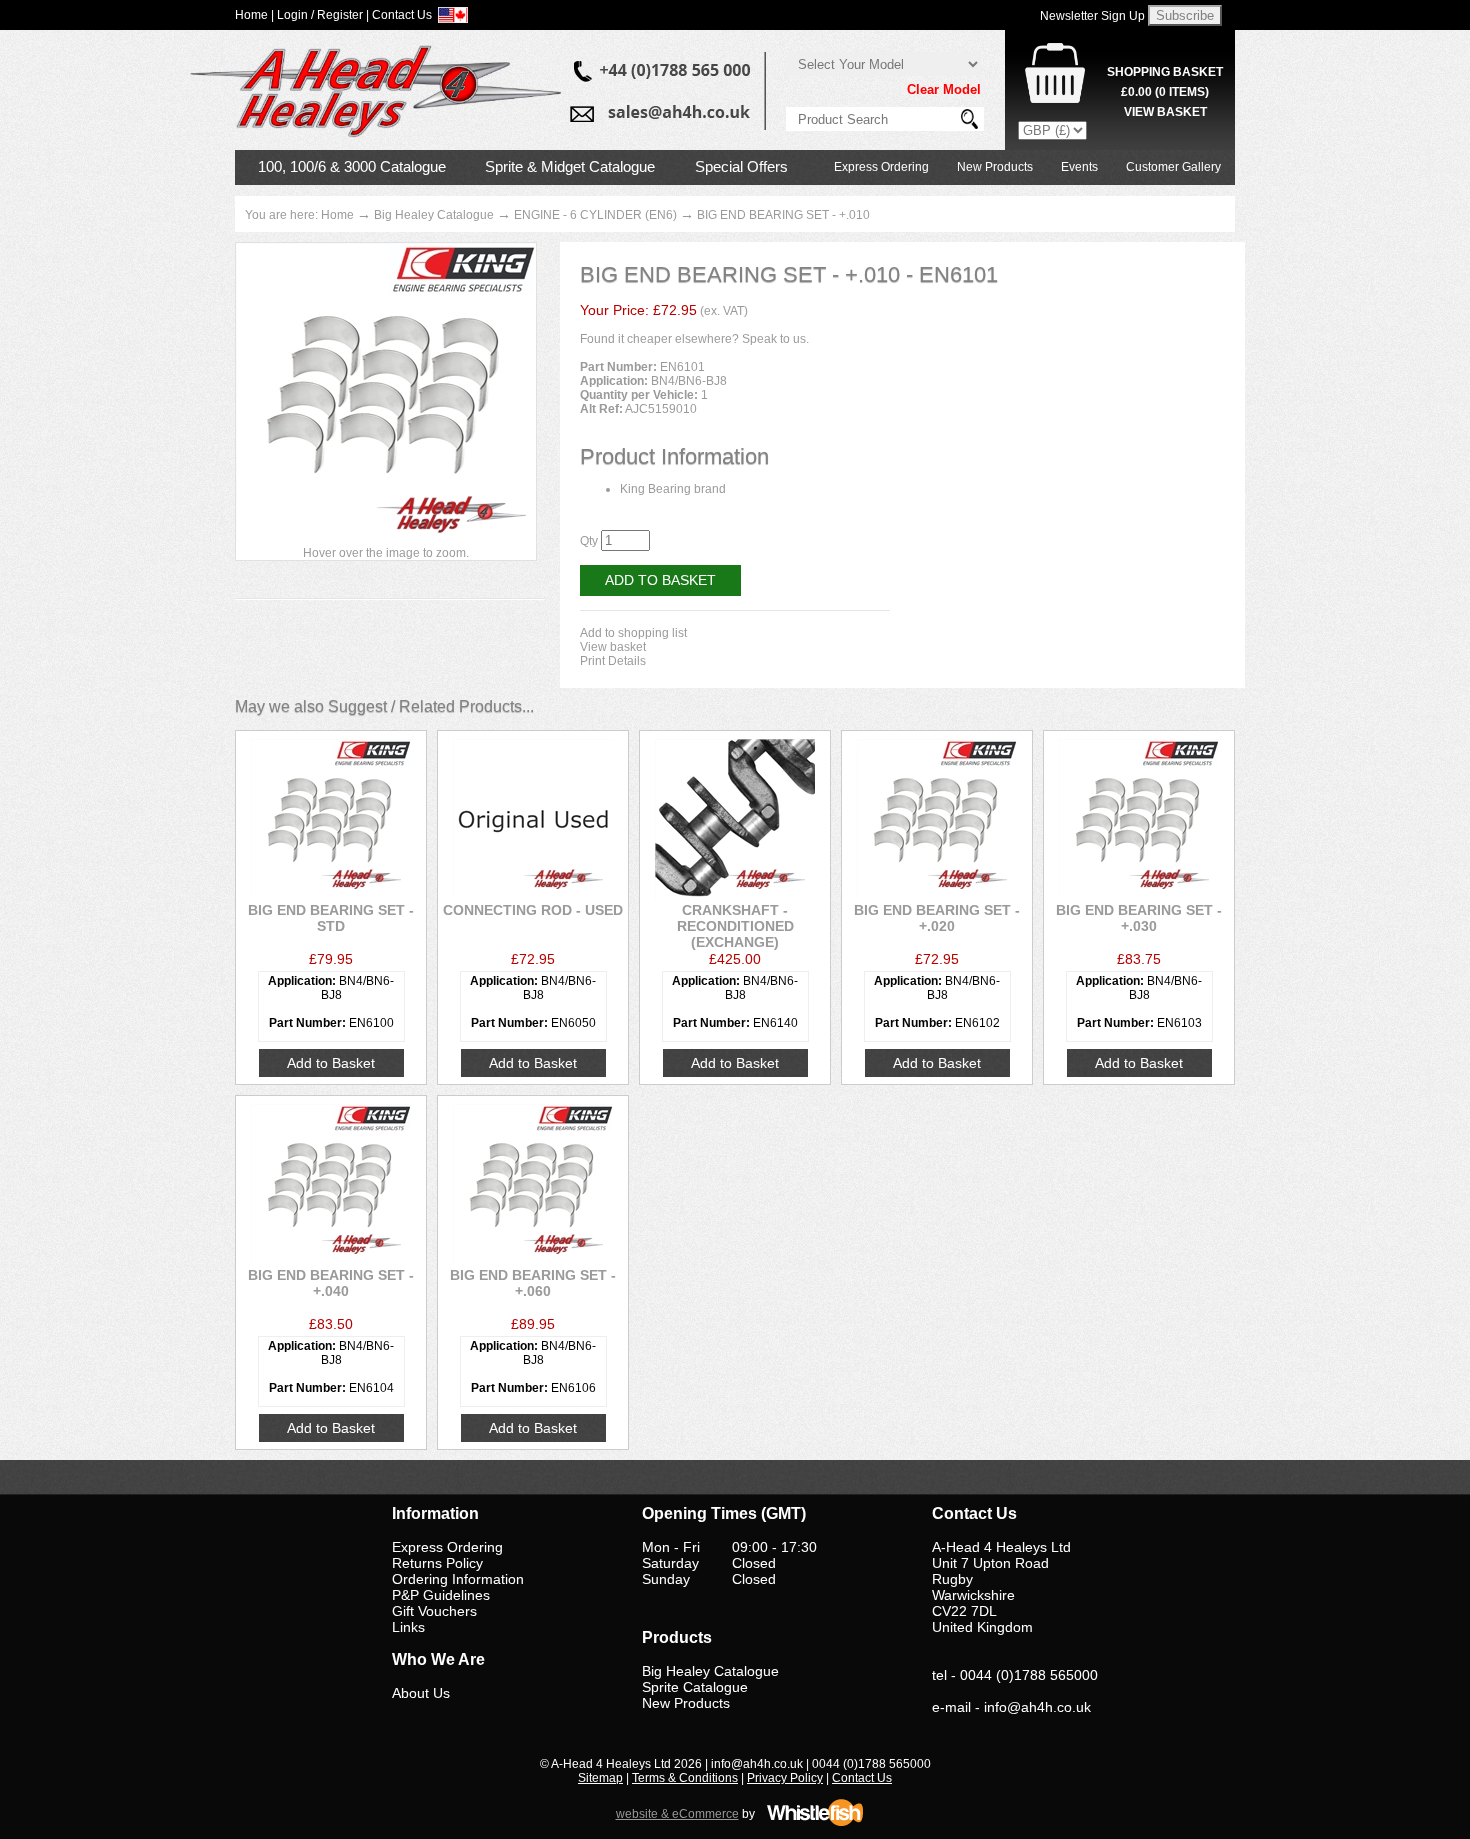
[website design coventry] (815, 1823)
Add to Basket (660, 580)
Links (408, 1627)
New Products (995, 167)
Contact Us (862, 1778)
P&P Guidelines (441, 1595)
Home (337, 215)
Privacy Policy (785, 1778)
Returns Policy (437, 1563)
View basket (613, 647)
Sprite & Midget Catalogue (570, 166)
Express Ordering (881, 167)
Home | (254, 15)
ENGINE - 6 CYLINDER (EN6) (595, 215)
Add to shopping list (633, 633)
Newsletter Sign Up (1092, 16)
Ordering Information (458, 1579)
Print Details (613, 661)
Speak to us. (775, 339)
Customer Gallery (1173, 167)
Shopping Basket (1165, 72)
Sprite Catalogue (695, 1687)
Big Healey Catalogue (434, 215)
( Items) (1165, 92)
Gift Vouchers (434, 1611)
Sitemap (600, 1778)
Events (1079, 167)
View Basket (1165, 112)
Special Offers (741, 166)
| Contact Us (399, 15)
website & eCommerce (677, 1814)
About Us (421, 1693)
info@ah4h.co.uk (1037, 1707)
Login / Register (320, 15)
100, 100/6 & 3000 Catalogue (352, 166)
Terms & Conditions (685, 1778)
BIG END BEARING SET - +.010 (783, 215)
